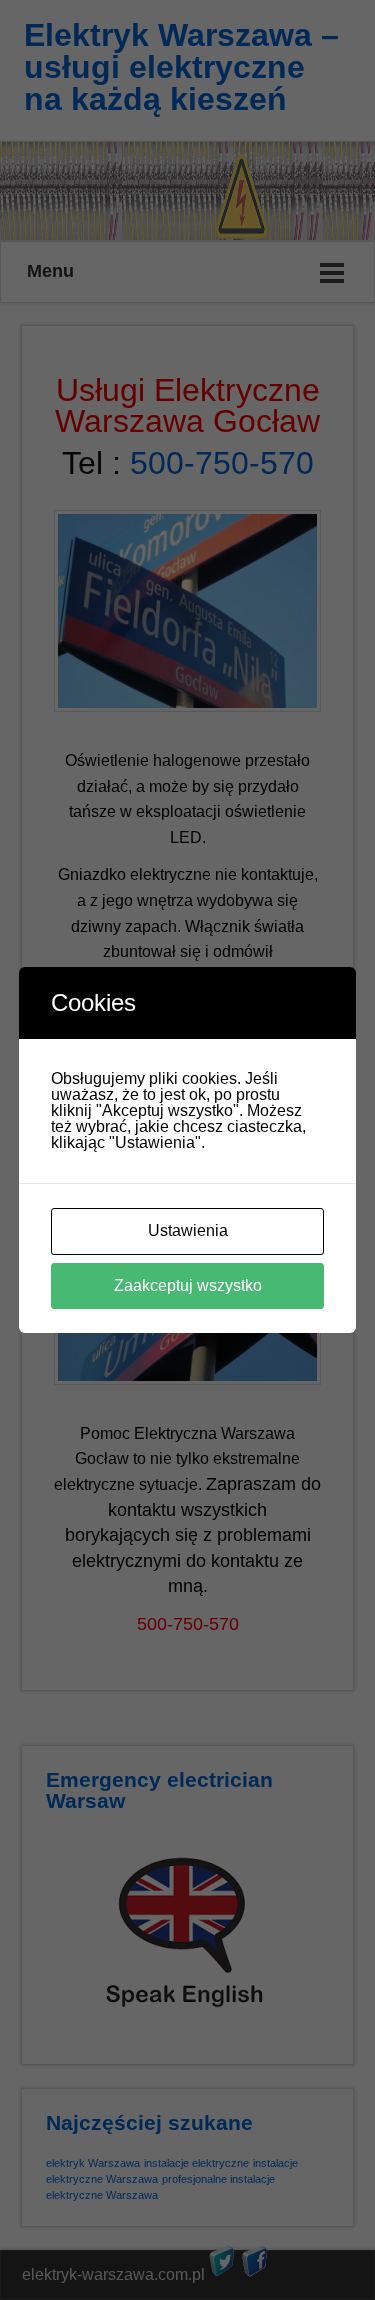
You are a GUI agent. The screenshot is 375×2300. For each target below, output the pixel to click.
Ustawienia (188, 1230)
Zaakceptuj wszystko (188, 1285)
